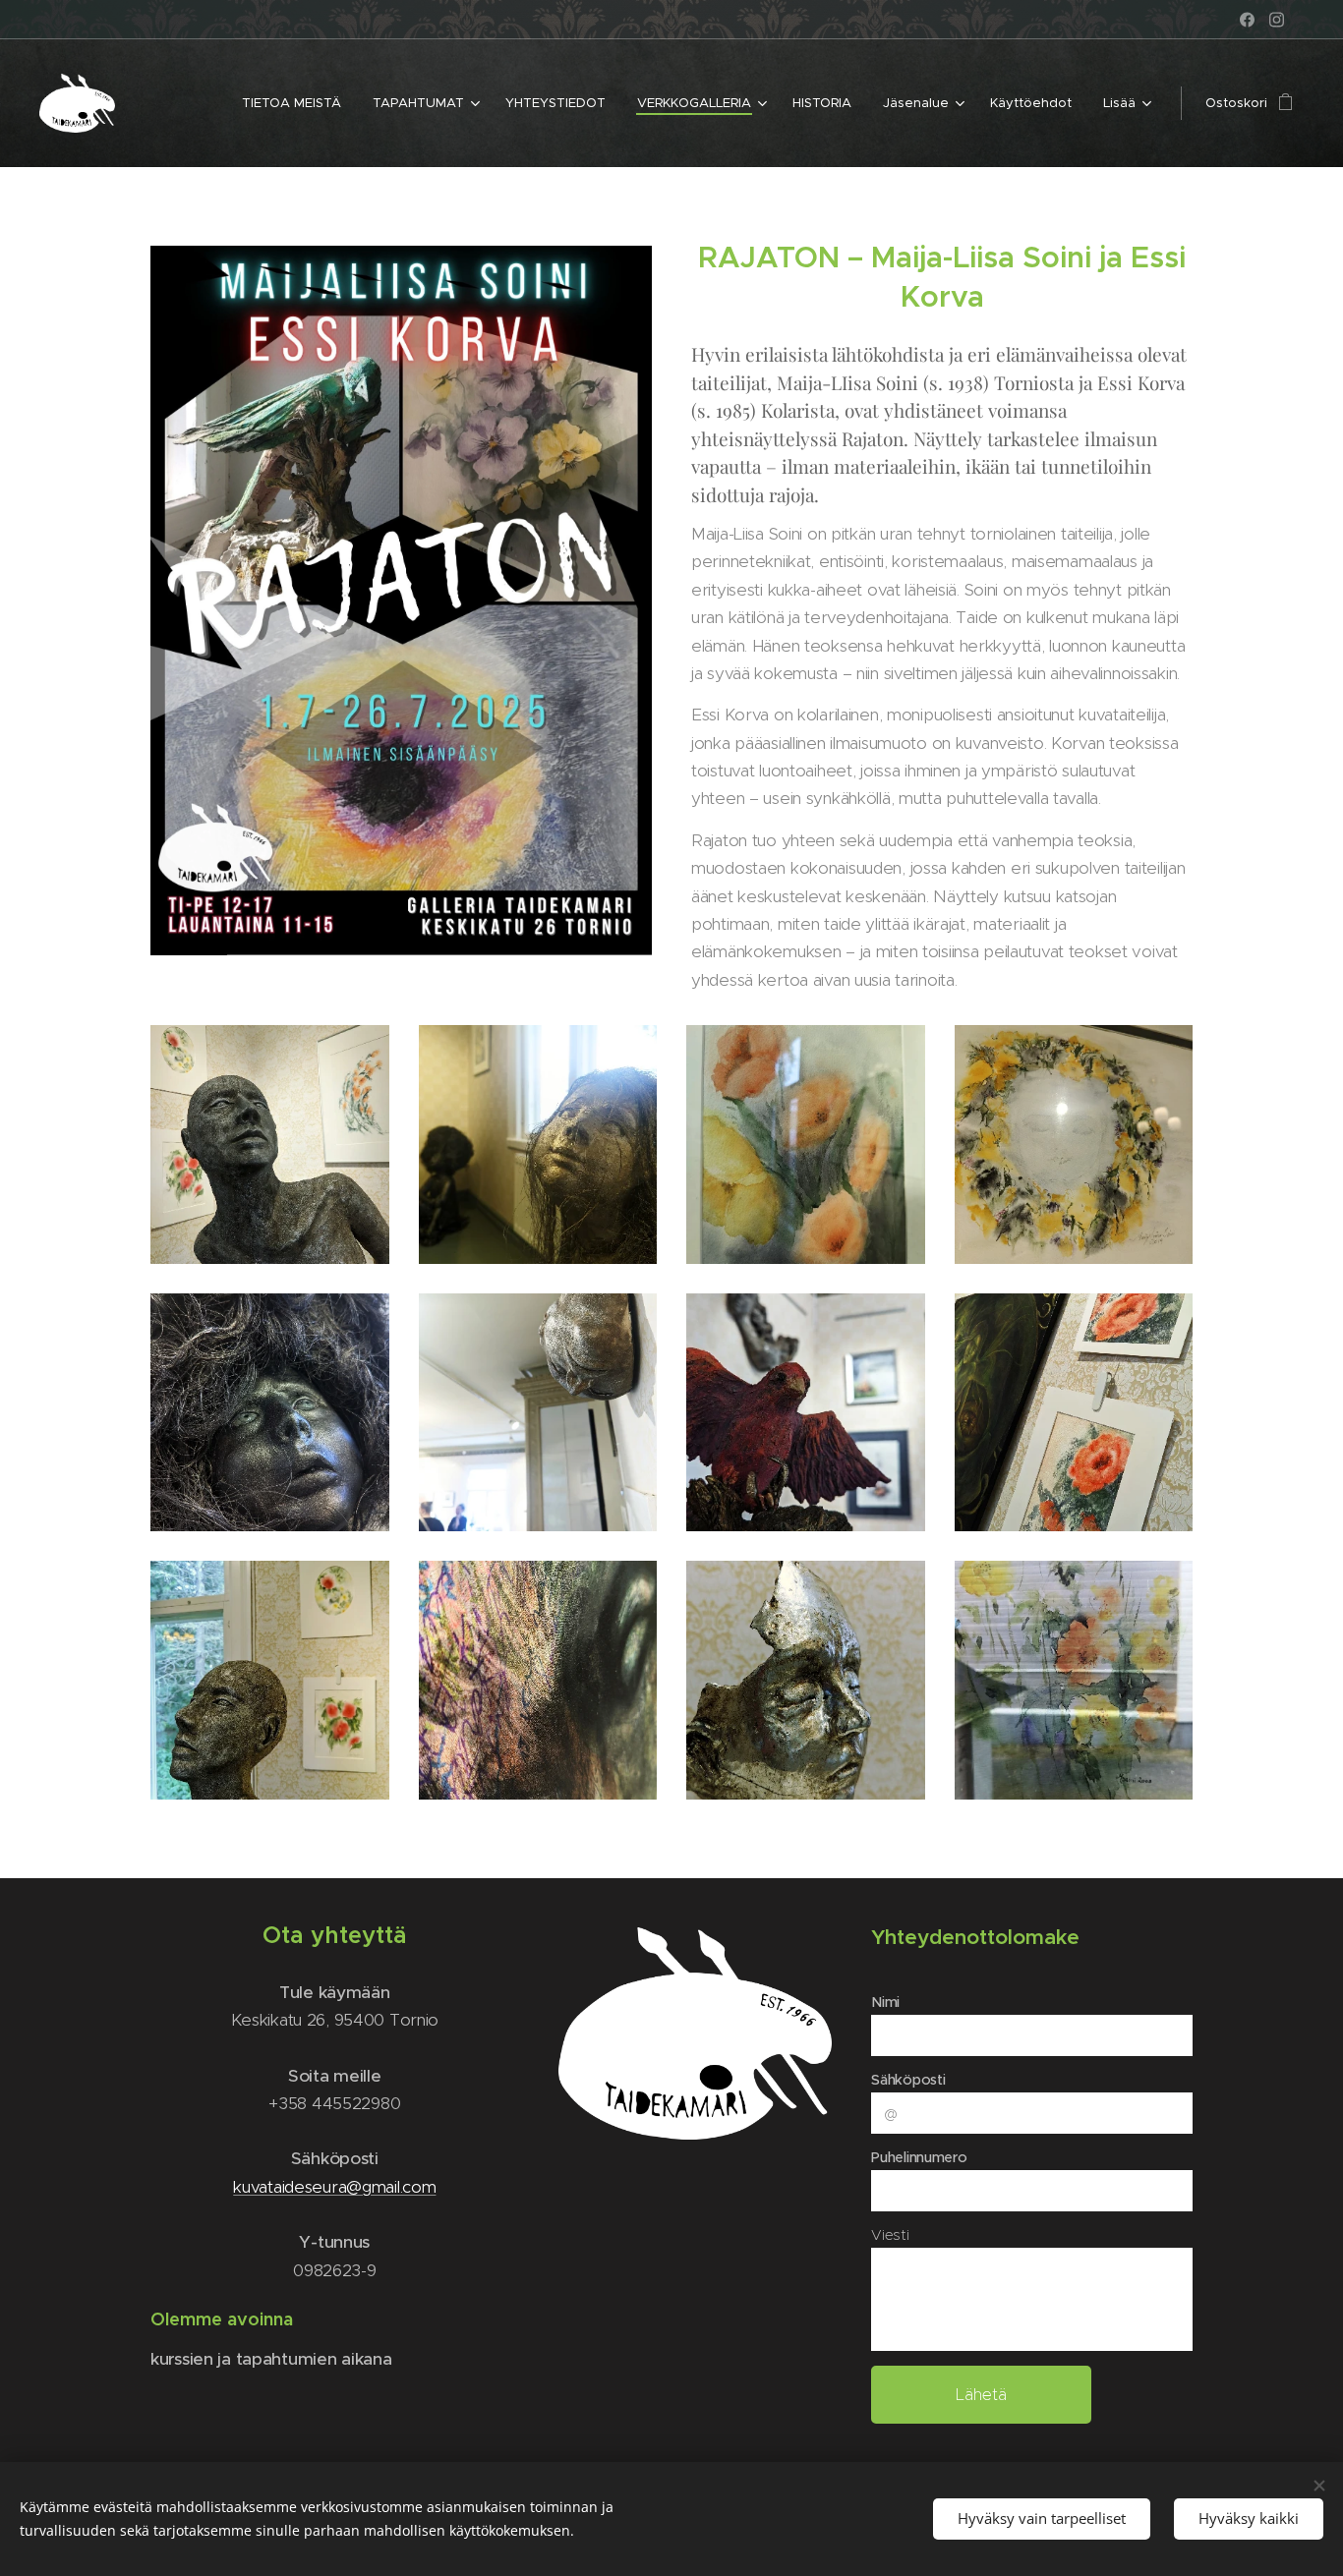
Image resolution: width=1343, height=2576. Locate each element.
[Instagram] (1277, 20)
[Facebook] (1247, 20)
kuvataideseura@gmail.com (334, 2187)
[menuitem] (297, 103)
